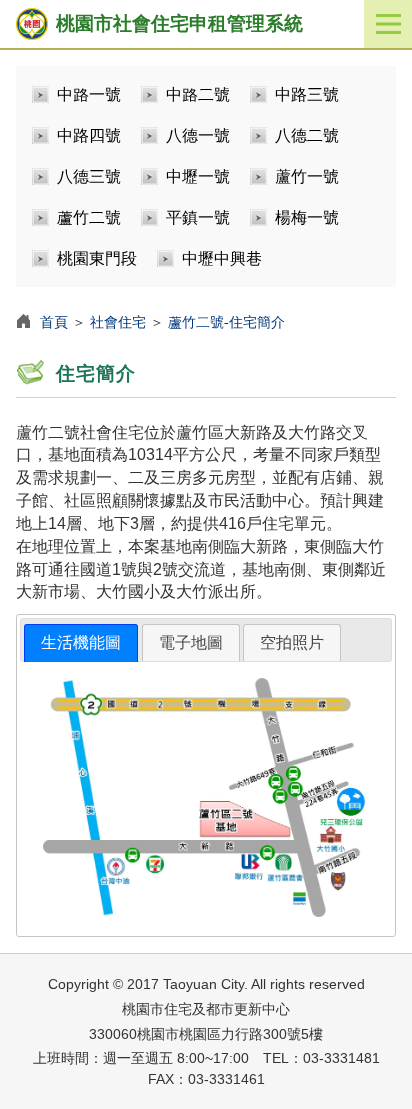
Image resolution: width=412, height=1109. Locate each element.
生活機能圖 (81, 642)
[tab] (81, 643)
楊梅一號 (307, 217)
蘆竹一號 (307, 176)
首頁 (54, 322)
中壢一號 (198, 176)
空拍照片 (292, 642)
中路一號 (89, 94)
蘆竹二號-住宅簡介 (226, 322)
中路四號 (89, 135)
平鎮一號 (198, 217)
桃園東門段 (97, 258)
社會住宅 (118, 322)
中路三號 (307, 94)
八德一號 (198, 135)
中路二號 (198, 94)
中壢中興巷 (222, 258)
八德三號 (89, 176)
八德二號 (307, 135)
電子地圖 (191, 642)
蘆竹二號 (89, 217)
